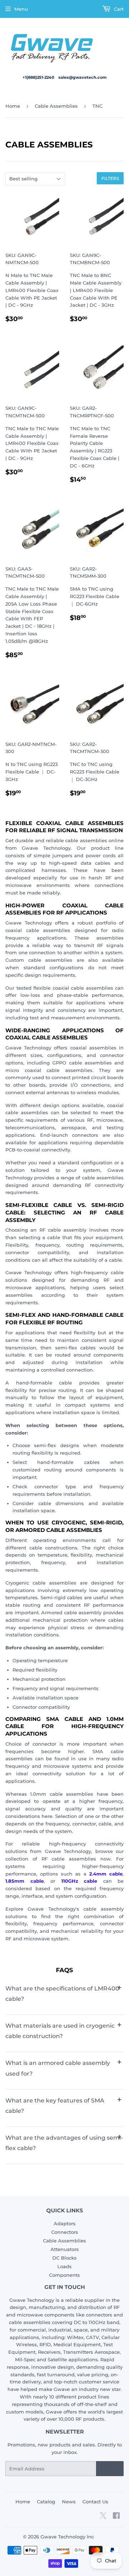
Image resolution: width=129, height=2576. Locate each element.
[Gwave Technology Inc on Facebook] (116, 2517)
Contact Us (95, 2502)
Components (64, 2275)
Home (13, 106)
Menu (21, 9)
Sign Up (110, 2469)
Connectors (65, 2232)
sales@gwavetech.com (83, 77)
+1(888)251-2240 (39, 77)
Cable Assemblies (56, 106)
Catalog (46, 2502)
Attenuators (65, 2249)
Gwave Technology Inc (67, 2537)
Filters (110, 178)
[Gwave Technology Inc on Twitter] (103, 2518)
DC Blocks (64, 2258)
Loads (64, 2266)
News (69, 2502)
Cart (118, 9)
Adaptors (65, 2223)
